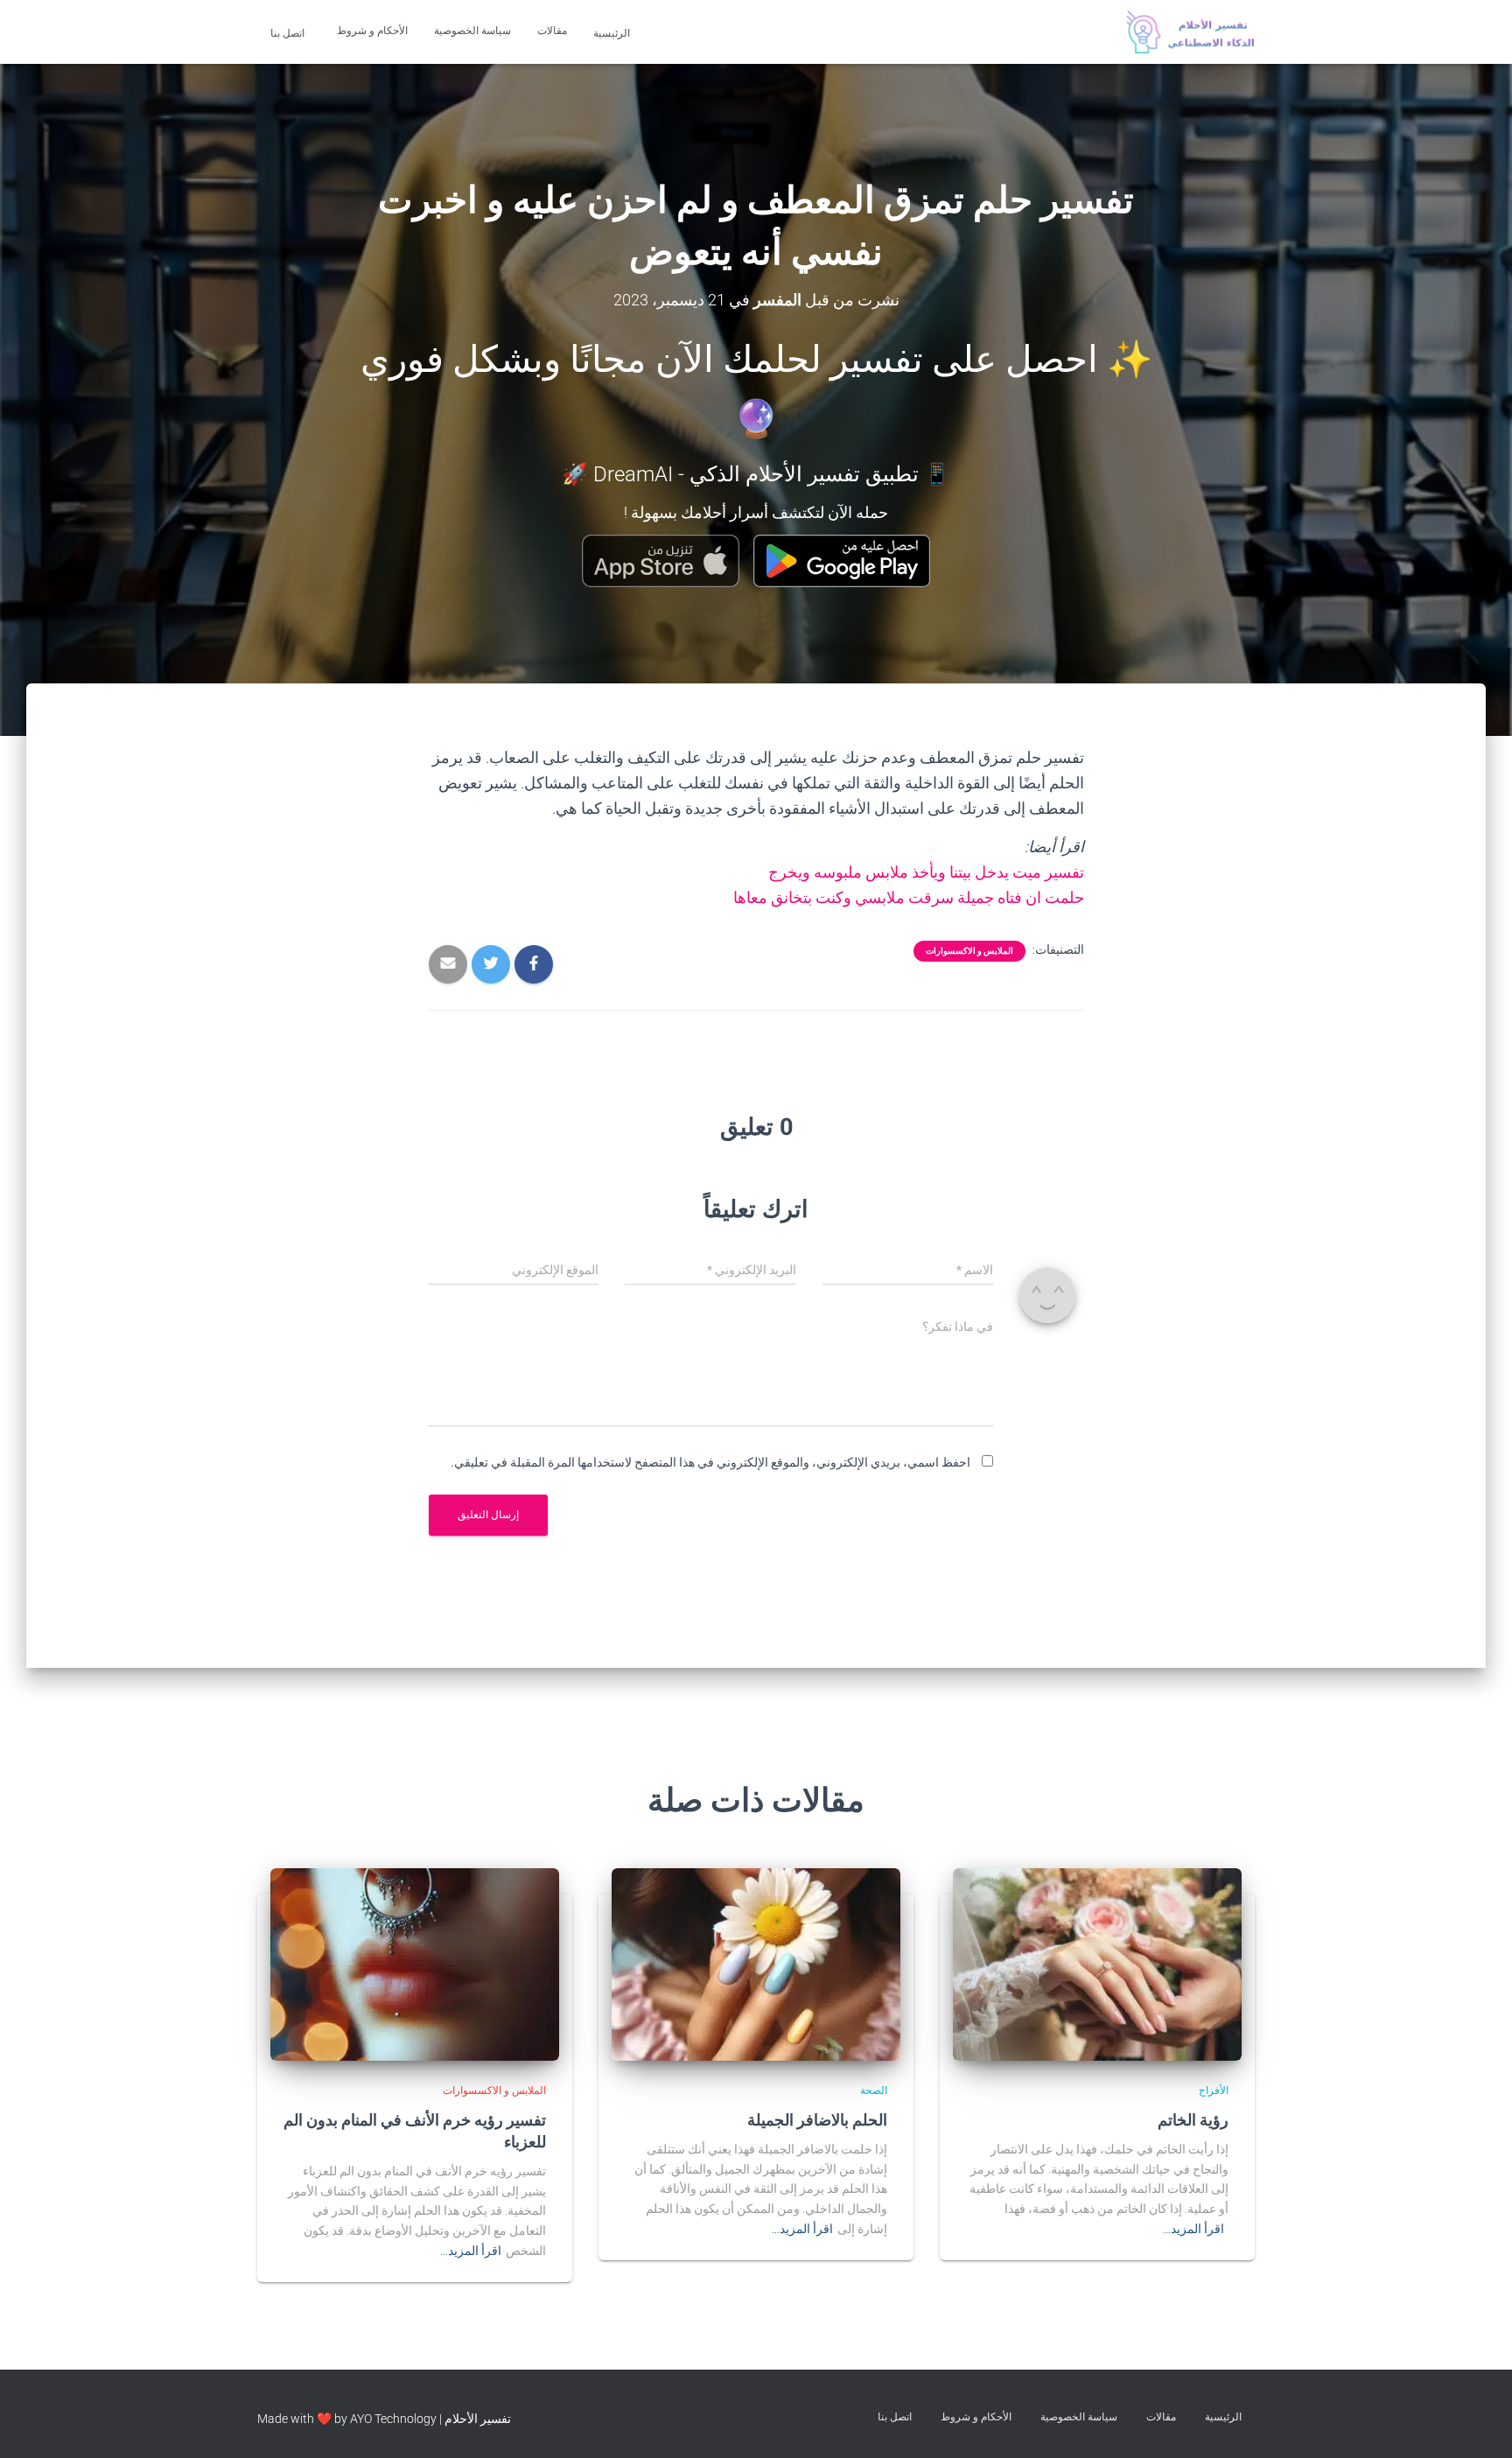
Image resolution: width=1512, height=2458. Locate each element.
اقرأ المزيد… (1193, 2229)
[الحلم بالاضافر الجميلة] (756, 1964)
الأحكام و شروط (372, 31)
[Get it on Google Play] (842, 561)
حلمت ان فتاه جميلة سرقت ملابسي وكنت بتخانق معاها (909, 897)
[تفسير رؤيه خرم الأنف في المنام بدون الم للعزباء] (415, 1964)
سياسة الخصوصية (472, 31)
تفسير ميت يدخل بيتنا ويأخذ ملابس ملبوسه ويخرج (926, 872)
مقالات (552, 31)
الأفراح (1214, 2090)
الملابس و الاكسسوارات (969, 951)
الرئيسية (613, 33)
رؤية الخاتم (1193, 2119)
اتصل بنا (289, 33)
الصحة (874, 2090)
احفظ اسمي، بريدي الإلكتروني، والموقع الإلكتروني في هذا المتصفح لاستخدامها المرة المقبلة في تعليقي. (710, 1462)
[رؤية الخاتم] (1097, 1964)
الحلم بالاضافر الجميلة (817, 2119)
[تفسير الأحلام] (1190, 32)
